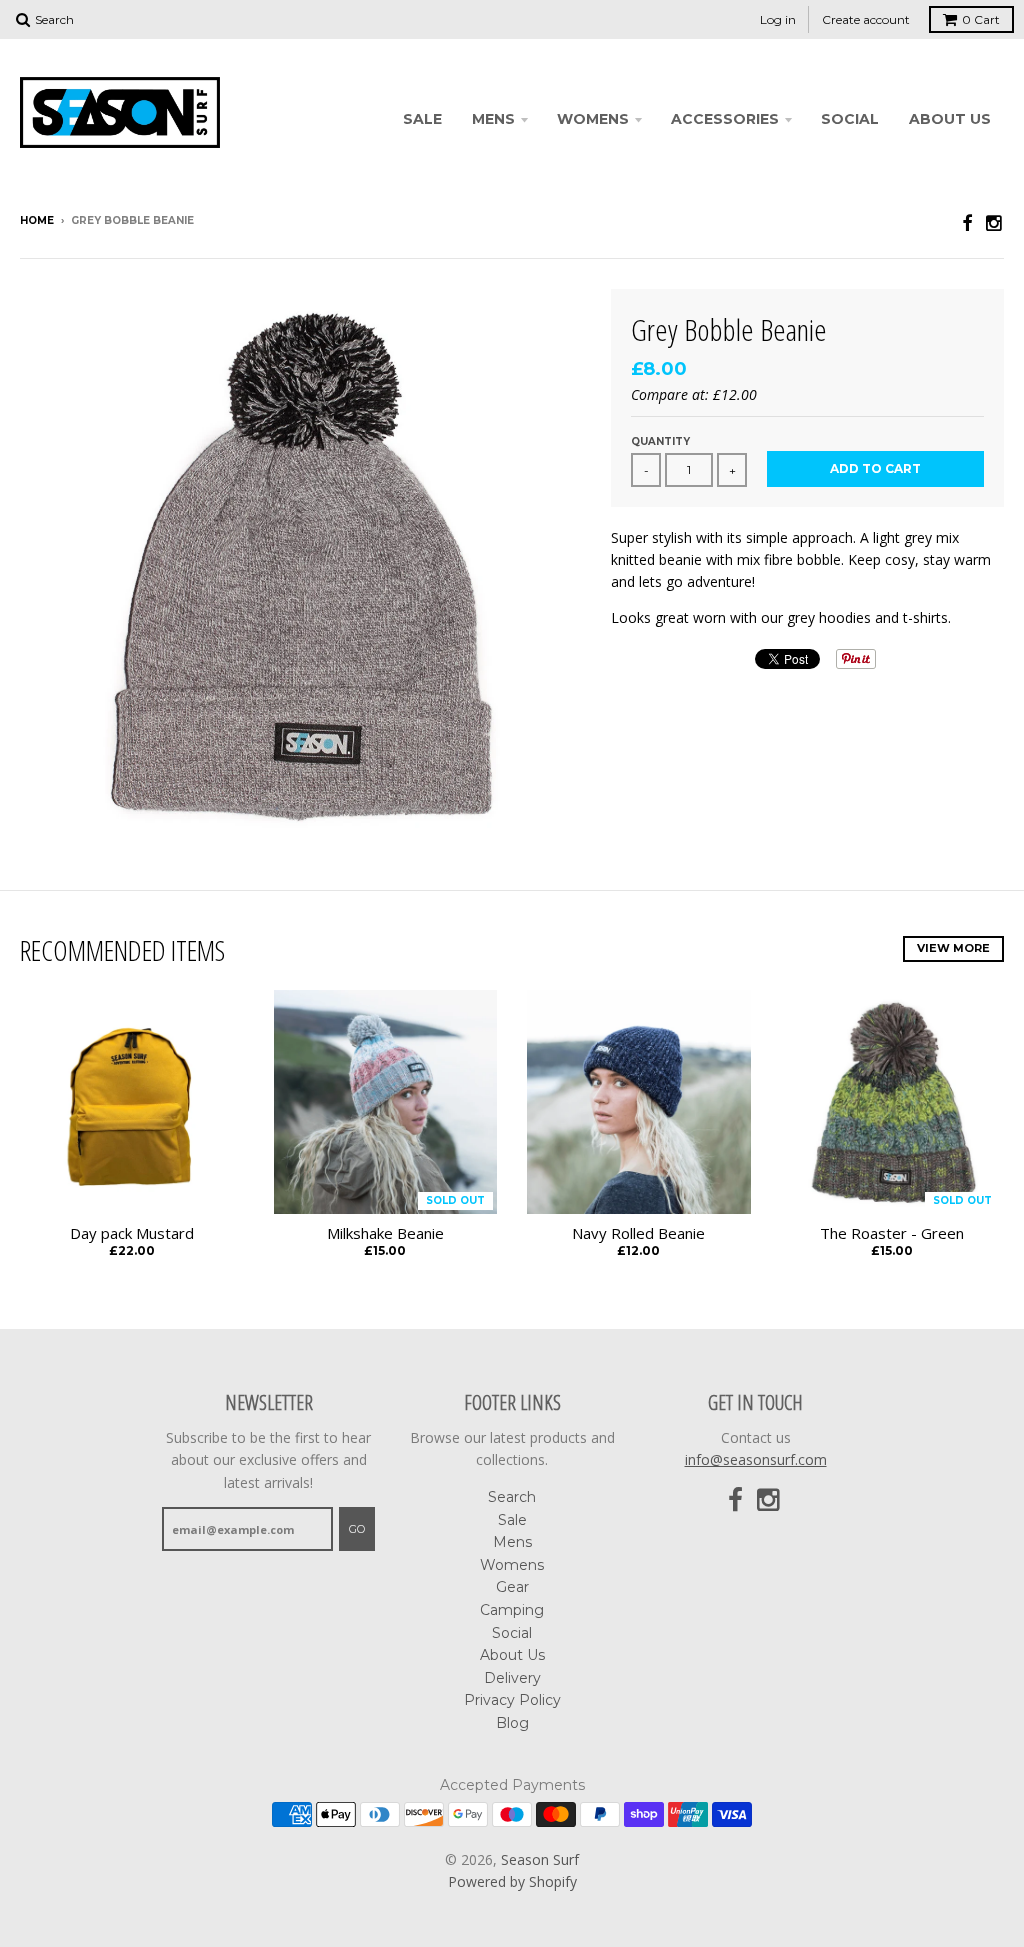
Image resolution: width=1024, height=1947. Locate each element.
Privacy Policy (512, 1700)
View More (953, 948)
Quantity (660, 441)
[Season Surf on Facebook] (967, 222)
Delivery (512, 1678)
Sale (422, 119)
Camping (512, 1610)
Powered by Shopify (512, 1881)
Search (512, 1497)
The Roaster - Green (892, 1233)
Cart (981, 19)
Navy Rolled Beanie (638, 1233)
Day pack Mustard (132, 1233)
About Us (950, 119)
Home (37, 220)
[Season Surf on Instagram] (995, 222)
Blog (512, 1723)
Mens (493, 119)
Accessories (725, 119)
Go (357, 1529)
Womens (593, 119)
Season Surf (540, 1859)
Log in (778, 19)
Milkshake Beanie (385, 1233)
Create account (866, 19)
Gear (512, 1587)
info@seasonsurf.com (756, 1459)
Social (850, 119)
